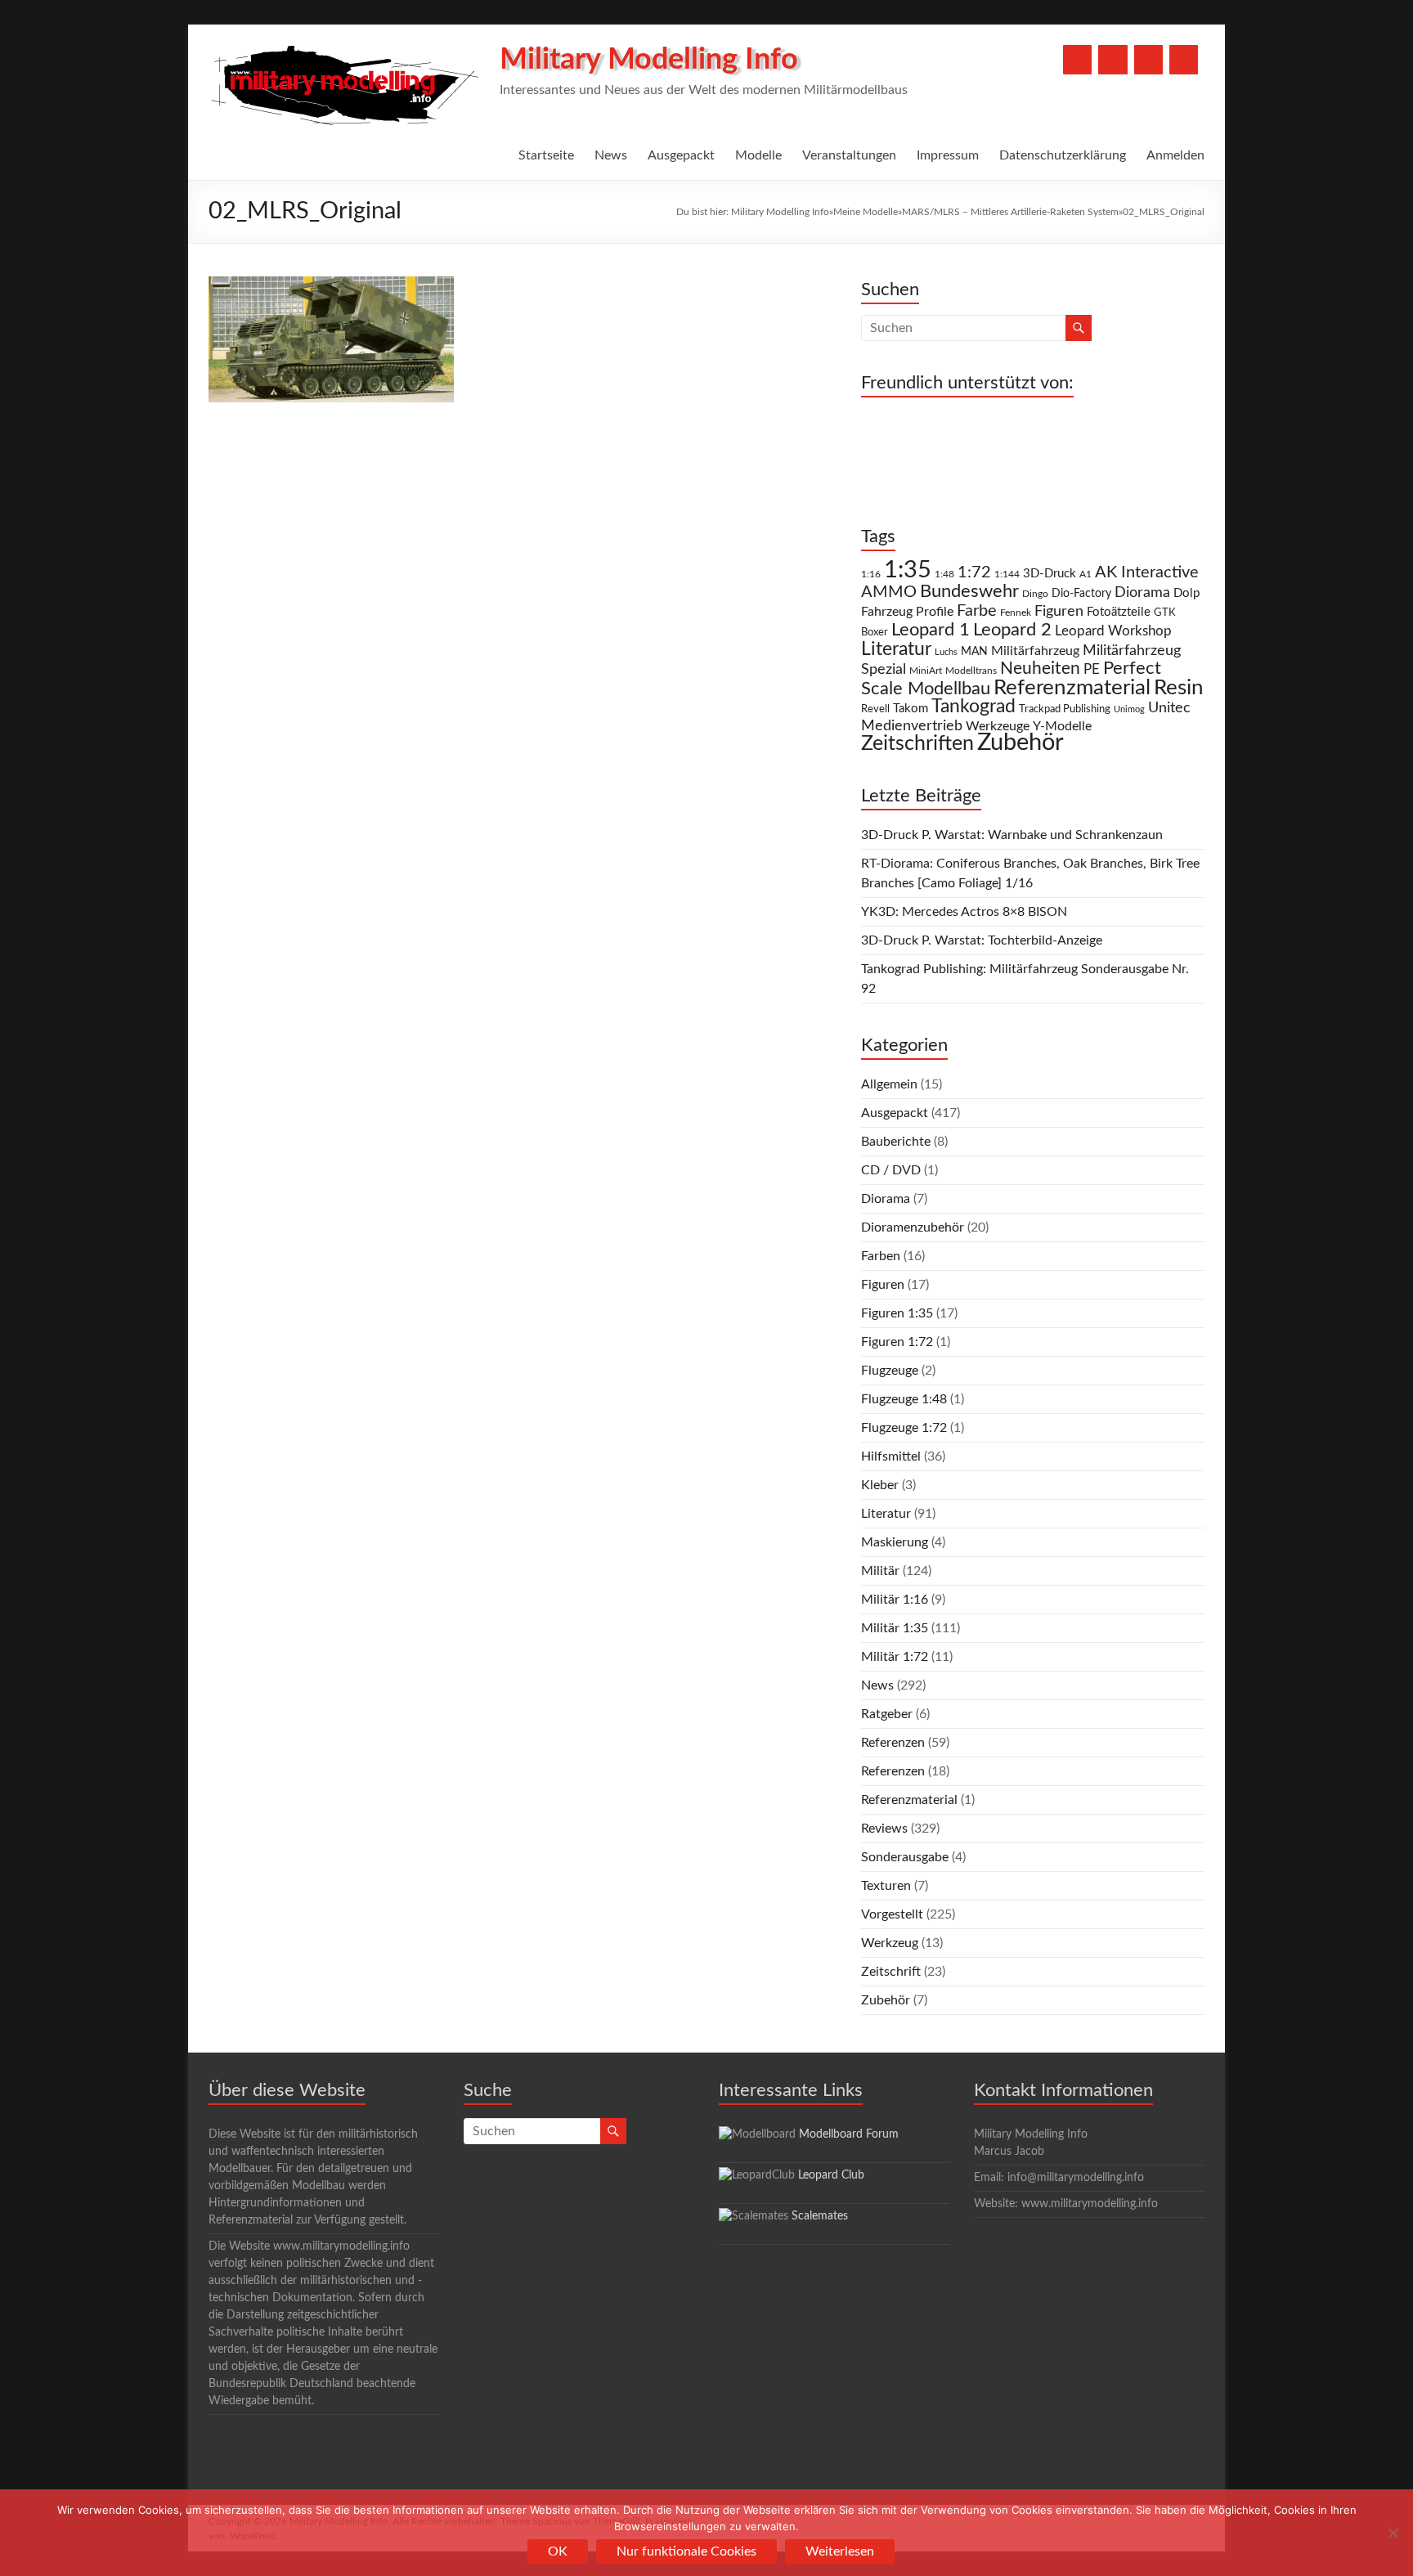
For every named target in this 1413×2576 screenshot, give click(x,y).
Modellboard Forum (849, 2134)
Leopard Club (831, 2175)
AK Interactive (1147, 572)
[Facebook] (1077, 60)
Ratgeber (887, 1714)
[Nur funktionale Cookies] (1393, 2533)
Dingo (1035, 594)
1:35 (908, 570)
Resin (1179, 688)
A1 (1086, 574)
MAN (974, 652)
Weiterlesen (840, 2551)
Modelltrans (971, 671)
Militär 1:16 (895, 1600)
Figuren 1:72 (897, 1342)
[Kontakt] (1148, 60)
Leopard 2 (1012, 630)
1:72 (974, 572)
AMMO (889, 592)
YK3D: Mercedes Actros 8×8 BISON (964, 912)
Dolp (1186, 593)
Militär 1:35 (895, 1628)
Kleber (880, 1485)
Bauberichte (896, 1142)
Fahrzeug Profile (907, 612)
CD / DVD (891, 1170)
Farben (881, 1256)
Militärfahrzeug (1035, 651)
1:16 (871, 574)
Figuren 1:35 (897, 1313)
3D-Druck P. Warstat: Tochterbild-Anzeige (982, 940)
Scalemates (820, 2216)
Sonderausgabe (905, 1857)
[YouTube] (1112, 60)
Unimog (1129, 709)
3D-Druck (1050, 574)
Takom (911, 709)
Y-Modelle (1062, 726)
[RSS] (1184, 60)
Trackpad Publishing (1065, 709)
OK (558, 2551)
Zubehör (1020, 743)
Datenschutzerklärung (1063, 155)
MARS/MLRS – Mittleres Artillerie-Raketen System (1010, 212)
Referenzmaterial (1072, 688)
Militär (880, 1571)
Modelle (758, 155)
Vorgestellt (892, 1914)
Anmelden (1175, 155)
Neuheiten (1040, 669)
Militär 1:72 (895, 1657)
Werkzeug (890, 1943)
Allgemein (889, 1084)
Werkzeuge (998, 726)
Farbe (977, 611)
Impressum (948, 155)
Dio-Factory (1081, 594)
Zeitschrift (891, 1972)
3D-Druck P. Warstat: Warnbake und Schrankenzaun (1012, 835)
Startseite (546, 155)
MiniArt (926, 671)
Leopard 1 (931, 630)
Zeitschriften (917, 744)
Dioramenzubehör (913, 1227)
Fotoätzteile (1119, 612)
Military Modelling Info (649, 60)
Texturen (886, 1886)
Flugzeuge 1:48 (904, 1399)
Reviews (884, 1829)
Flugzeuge (890, 1371)
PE (1092, 670)
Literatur (896, 649)
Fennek (1016, 613)
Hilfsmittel (891, 1456)
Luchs (946, 652)
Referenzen (893, 1743)
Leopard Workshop (1113, 631)
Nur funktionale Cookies (686, 2551)
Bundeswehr (969, 591)
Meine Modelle (866, 212)
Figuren (1059, 612)
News (611, 155)
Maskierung (895, 1542)
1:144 (1007, 574)
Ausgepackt (681, 155)
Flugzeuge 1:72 (904, 1428)
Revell (875, 709)
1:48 (944, 574)
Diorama (1142, 592)
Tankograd (973, 707)
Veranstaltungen (849, 155)
